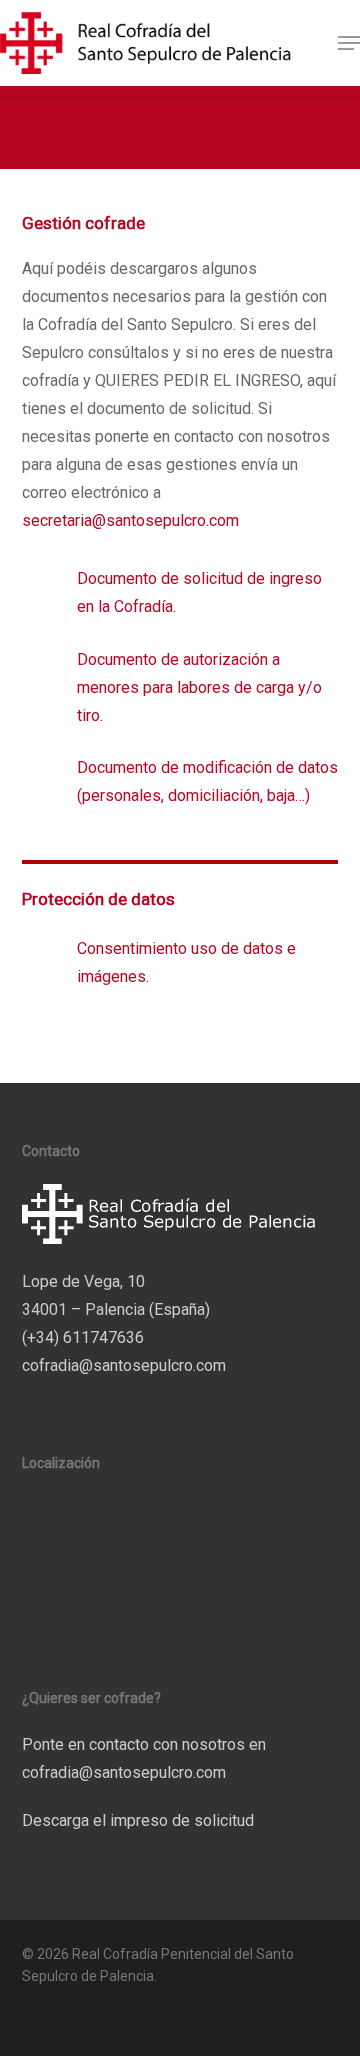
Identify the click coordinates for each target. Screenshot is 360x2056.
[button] (349, 43)
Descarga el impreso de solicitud (138, 1820)
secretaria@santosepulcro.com (130, 520)
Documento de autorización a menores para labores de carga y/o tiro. (199, 687)
